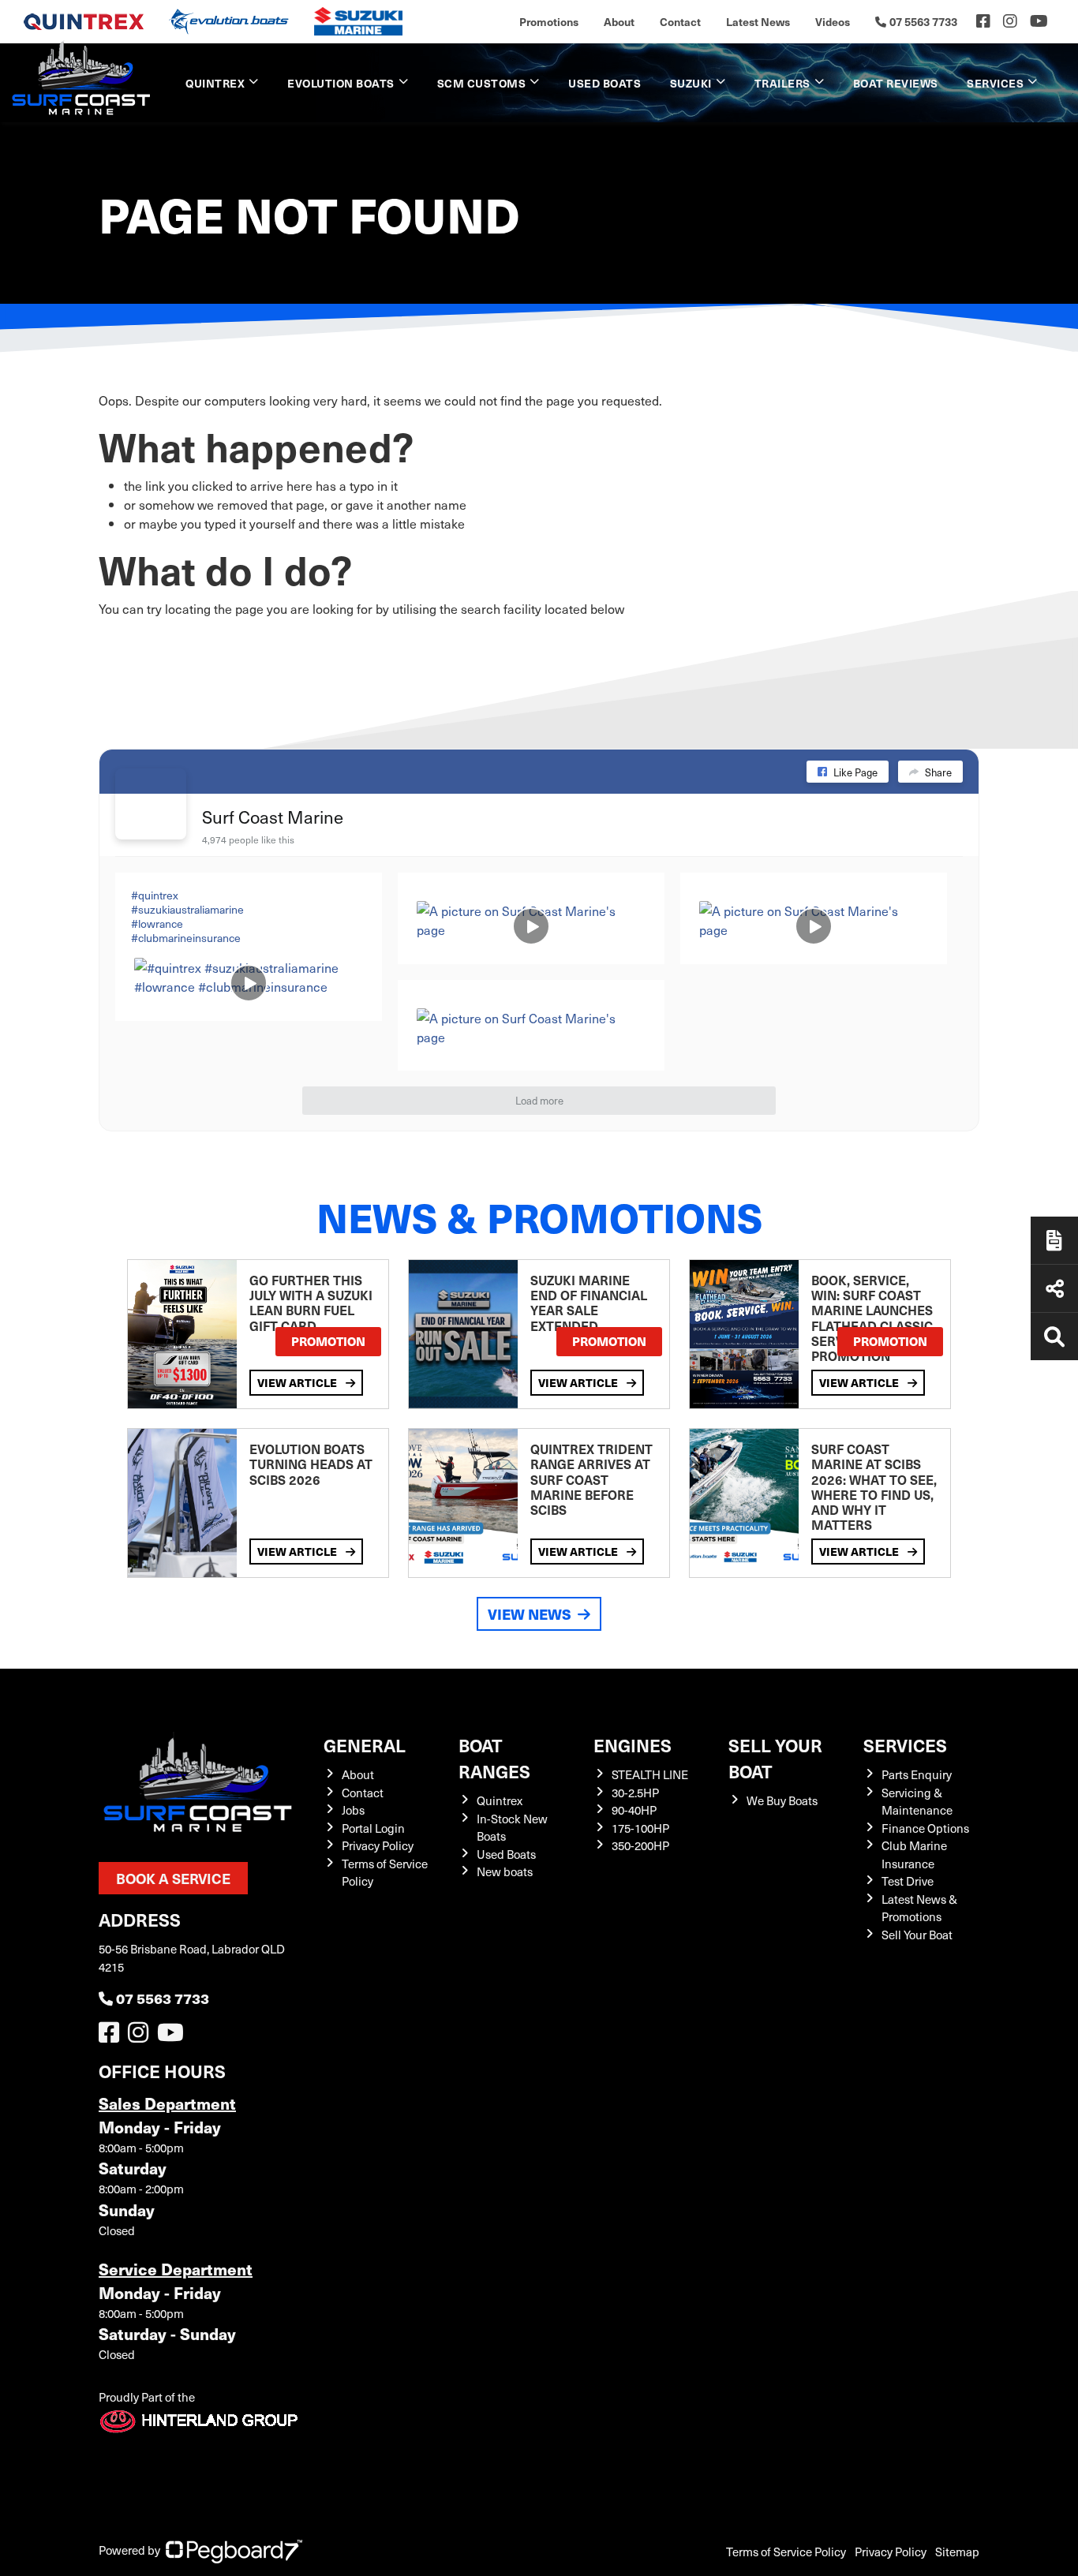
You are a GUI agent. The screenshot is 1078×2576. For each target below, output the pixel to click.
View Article (298, 1382)
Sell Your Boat (917, 1935)
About (619, 21)
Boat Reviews (896, 83)
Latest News (758, 21)
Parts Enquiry (917, 1774)
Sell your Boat (775, 1758)
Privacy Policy (378, 1845)
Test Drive (908, 1881)
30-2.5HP (635, 1793)
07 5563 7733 (163, 1998)
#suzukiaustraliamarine (187, 909)
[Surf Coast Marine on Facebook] (151, 804)
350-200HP (640, 1845)
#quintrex (155, 895)
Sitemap (957, 2552)
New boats (505, 1871)
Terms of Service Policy (786, 2552)
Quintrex (215, 83)
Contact (680, 21)
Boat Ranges (494, 1758)
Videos (833, 21)
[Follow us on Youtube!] (174, 2036)
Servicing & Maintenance (917, 1802)
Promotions (549, 21)
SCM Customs (482, 83)
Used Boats (605, 83)
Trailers (782, 83)
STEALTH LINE (650, 1774)
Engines (633, 1745)
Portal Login (373, 1828)
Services (905, 1745)
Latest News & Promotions (919, 1908)
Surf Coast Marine (273, 816)
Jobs (353, 1810)
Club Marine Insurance (914, 1854)
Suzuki (691, 83)
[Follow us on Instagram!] (141, 2036)
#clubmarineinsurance (186, 938)
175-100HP (640, 1828)
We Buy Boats (782, 1800)
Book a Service (173, 1878)
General (365, 1745)
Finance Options (925, 1828)
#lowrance (157, 923)
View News (530, 1614)
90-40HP (634, 1810)
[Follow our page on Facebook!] (983, 21)
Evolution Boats (341, 83)
